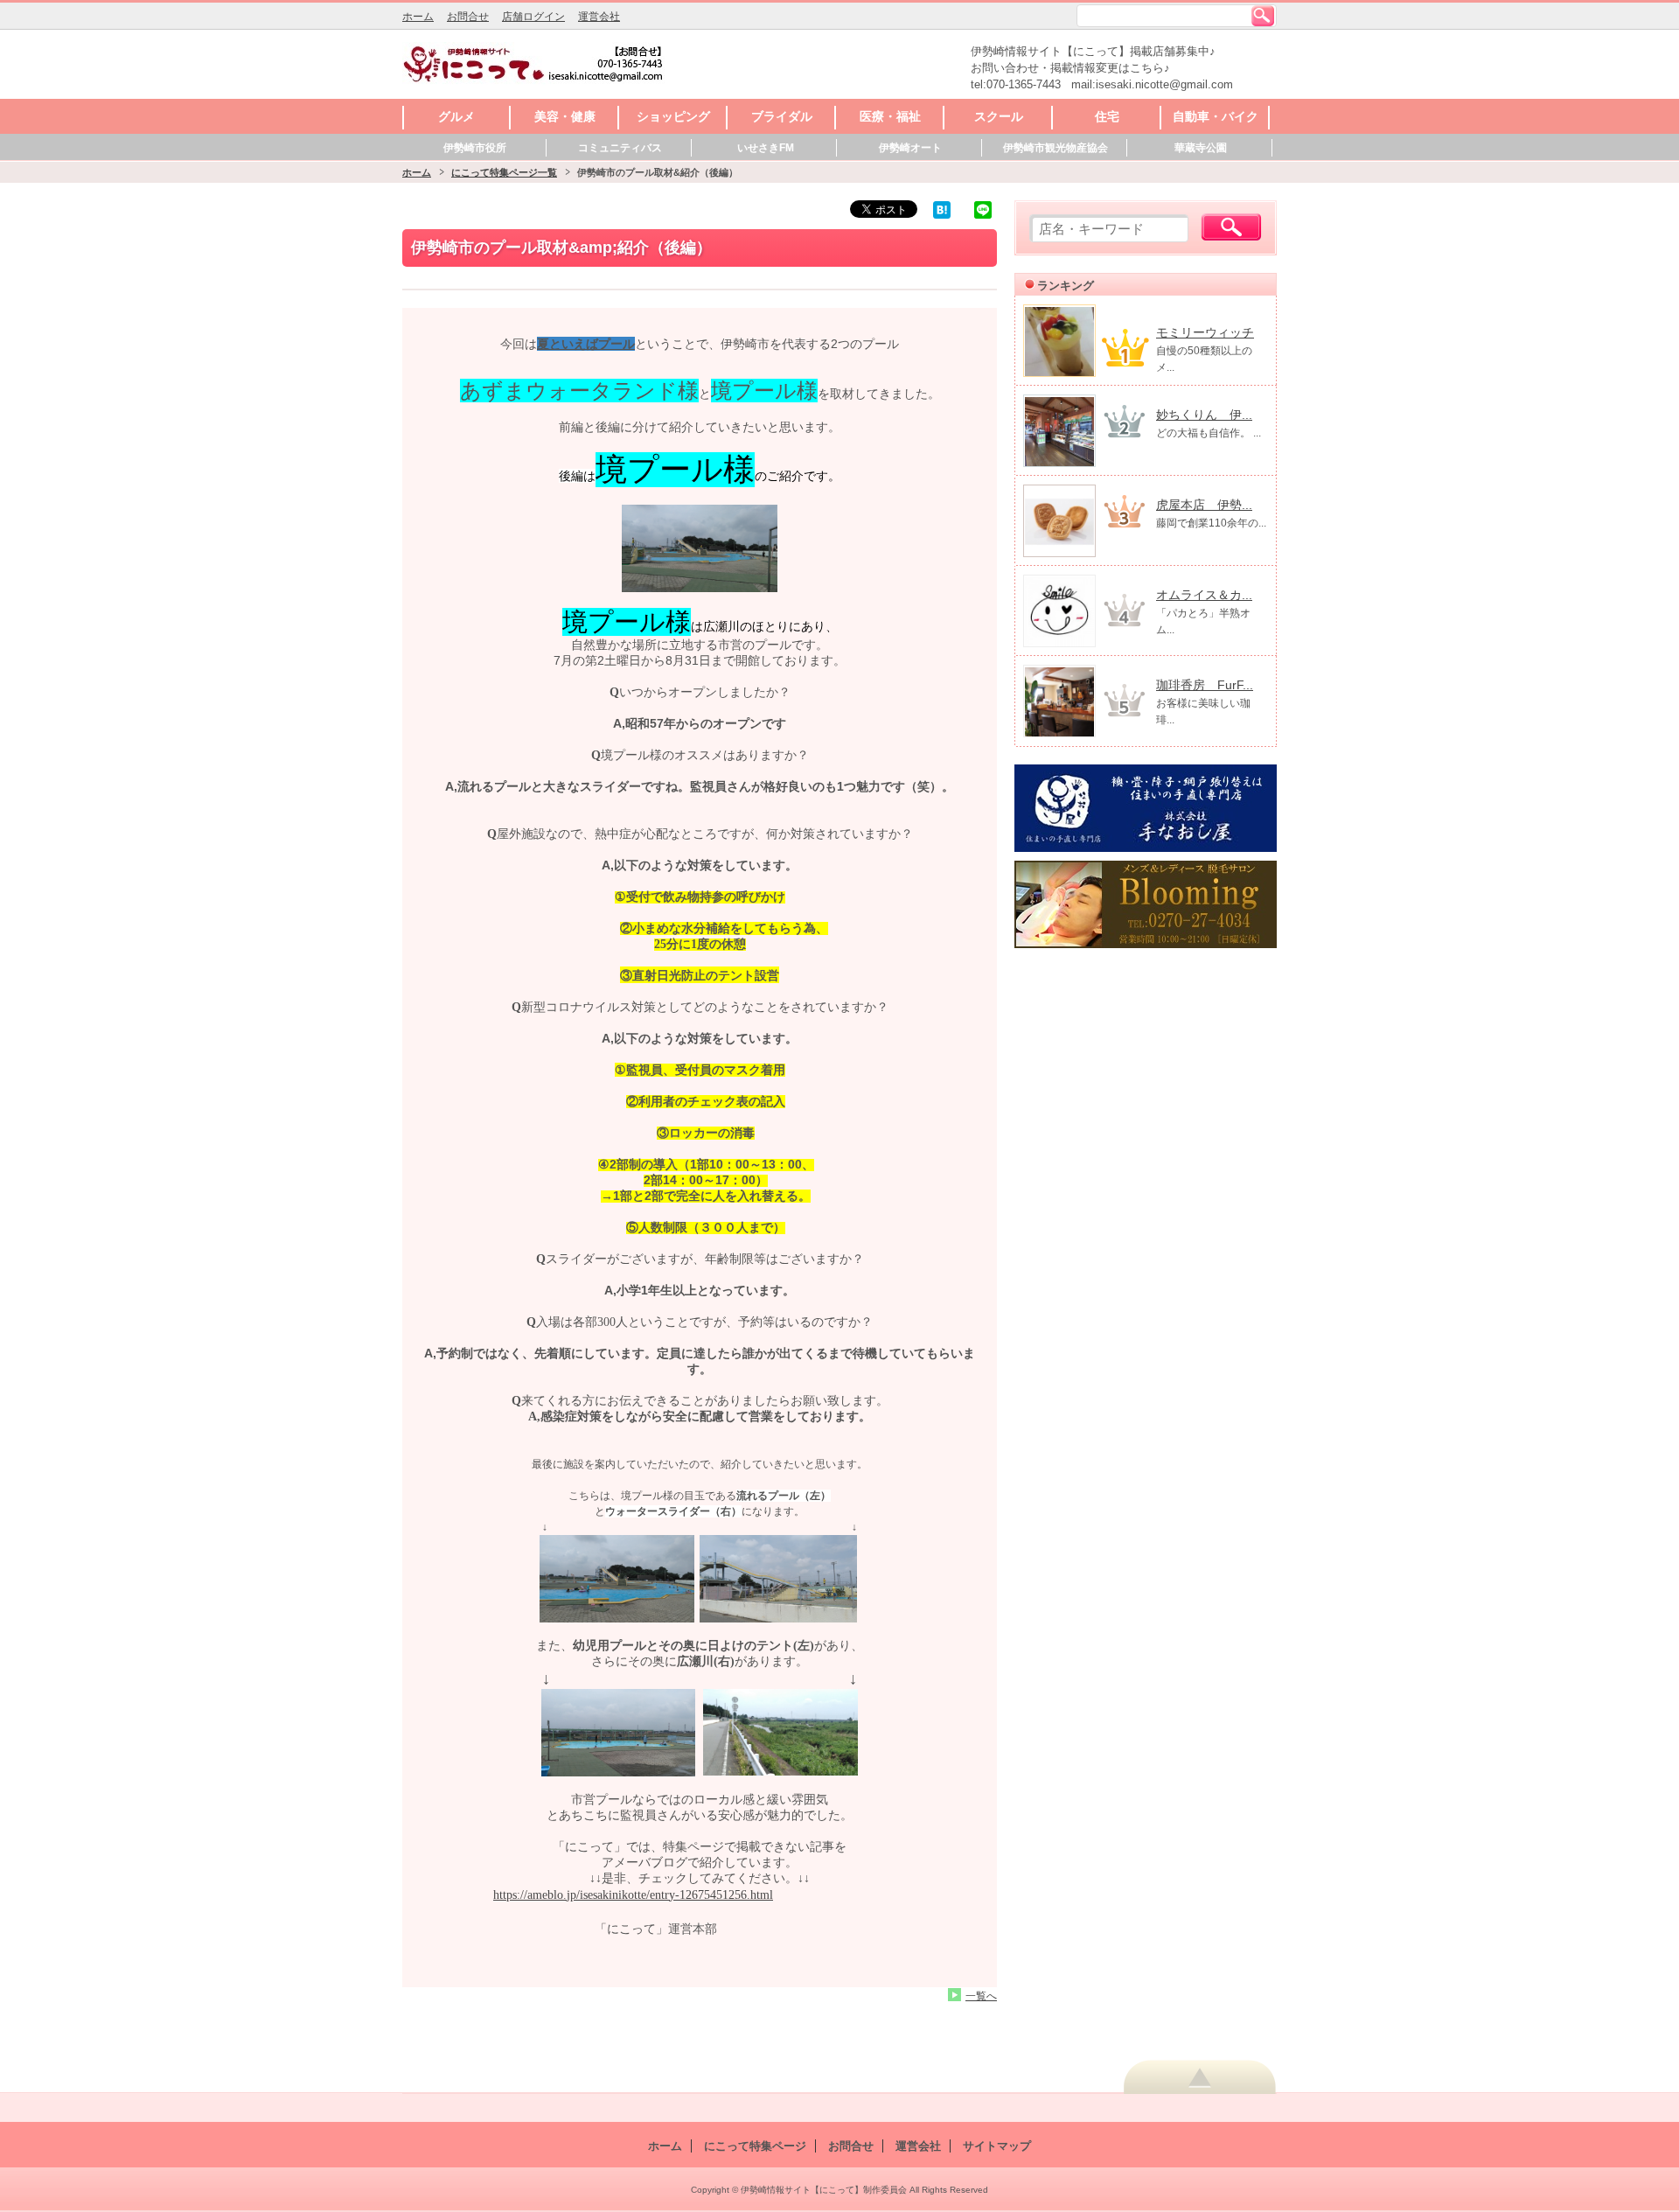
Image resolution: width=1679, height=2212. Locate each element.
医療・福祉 (890, 116)
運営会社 (599, 17)
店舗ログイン (533, 17)
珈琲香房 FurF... (1205, 685)
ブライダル (782, 116)
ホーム (418, 17)
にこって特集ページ (755, 2146)
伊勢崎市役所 (475, 148)
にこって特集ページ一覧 (504, 172)
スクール (999, 116)
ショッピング (673, 116)
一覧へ (981, 1996)
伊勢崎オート (910, 148)
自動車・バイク (1216, 116)
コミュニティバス (620, 148)
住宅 (1107, 116)
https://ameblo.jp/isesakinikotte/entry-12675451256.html (633, 1895)
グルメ (456, 116)
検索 (1263, 16)
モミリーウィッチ (1205, 332)
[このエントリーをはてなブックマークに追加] (942, 209)
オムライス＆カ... (1204, 595)
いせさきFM (766, 148)
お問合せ (468, 17)
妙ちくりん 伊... (1204, 415)
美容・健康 (565, 116)
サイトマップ (997, 2146)
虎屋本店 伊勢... (1204, 505)
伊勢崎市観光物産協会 (1055, 148)
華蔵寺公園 (1201, 148)
